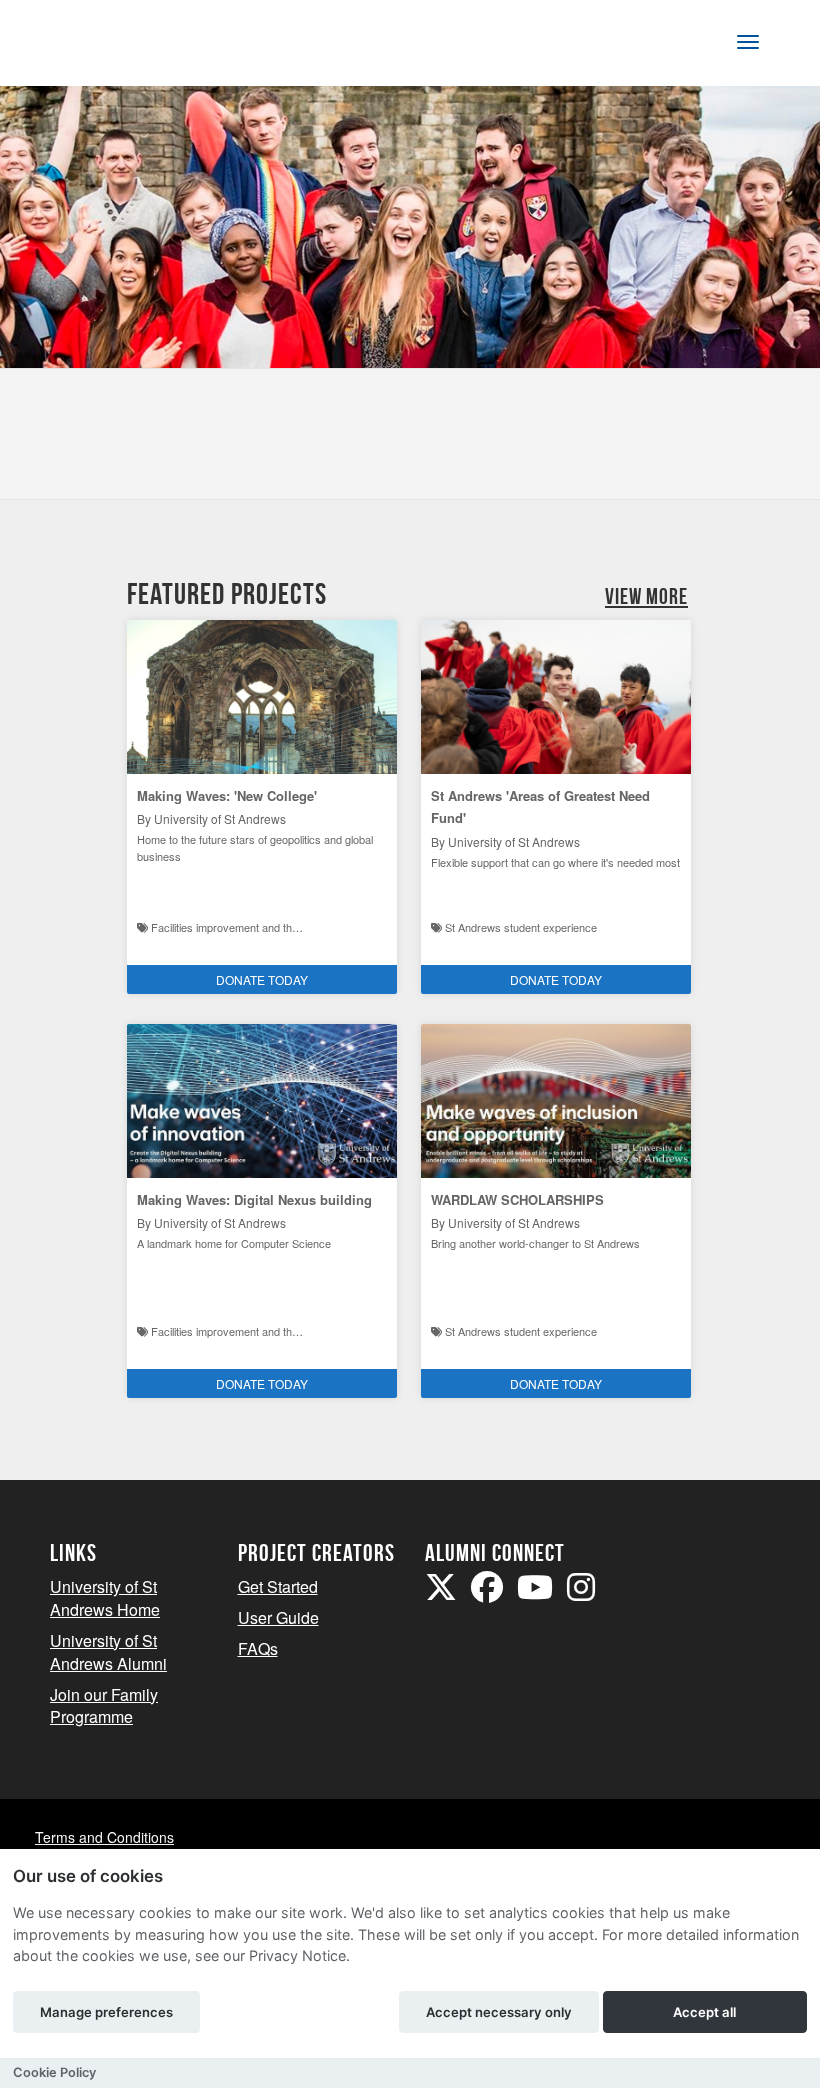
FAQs (258, 1648)
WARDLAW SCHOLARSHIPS (517, 1199)
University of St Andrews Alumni (108, 1652)
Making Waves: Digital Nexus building (254, 1199)
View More (646, 596)
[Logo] (116, 46)
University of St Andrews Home (105, 1598)
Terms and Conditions (104, 1837)
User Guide (278, 1617)
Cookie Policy (54, 2072)
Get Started (278, 1586)
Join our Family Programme (104, 1706)
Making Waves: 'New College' (227, 795)
